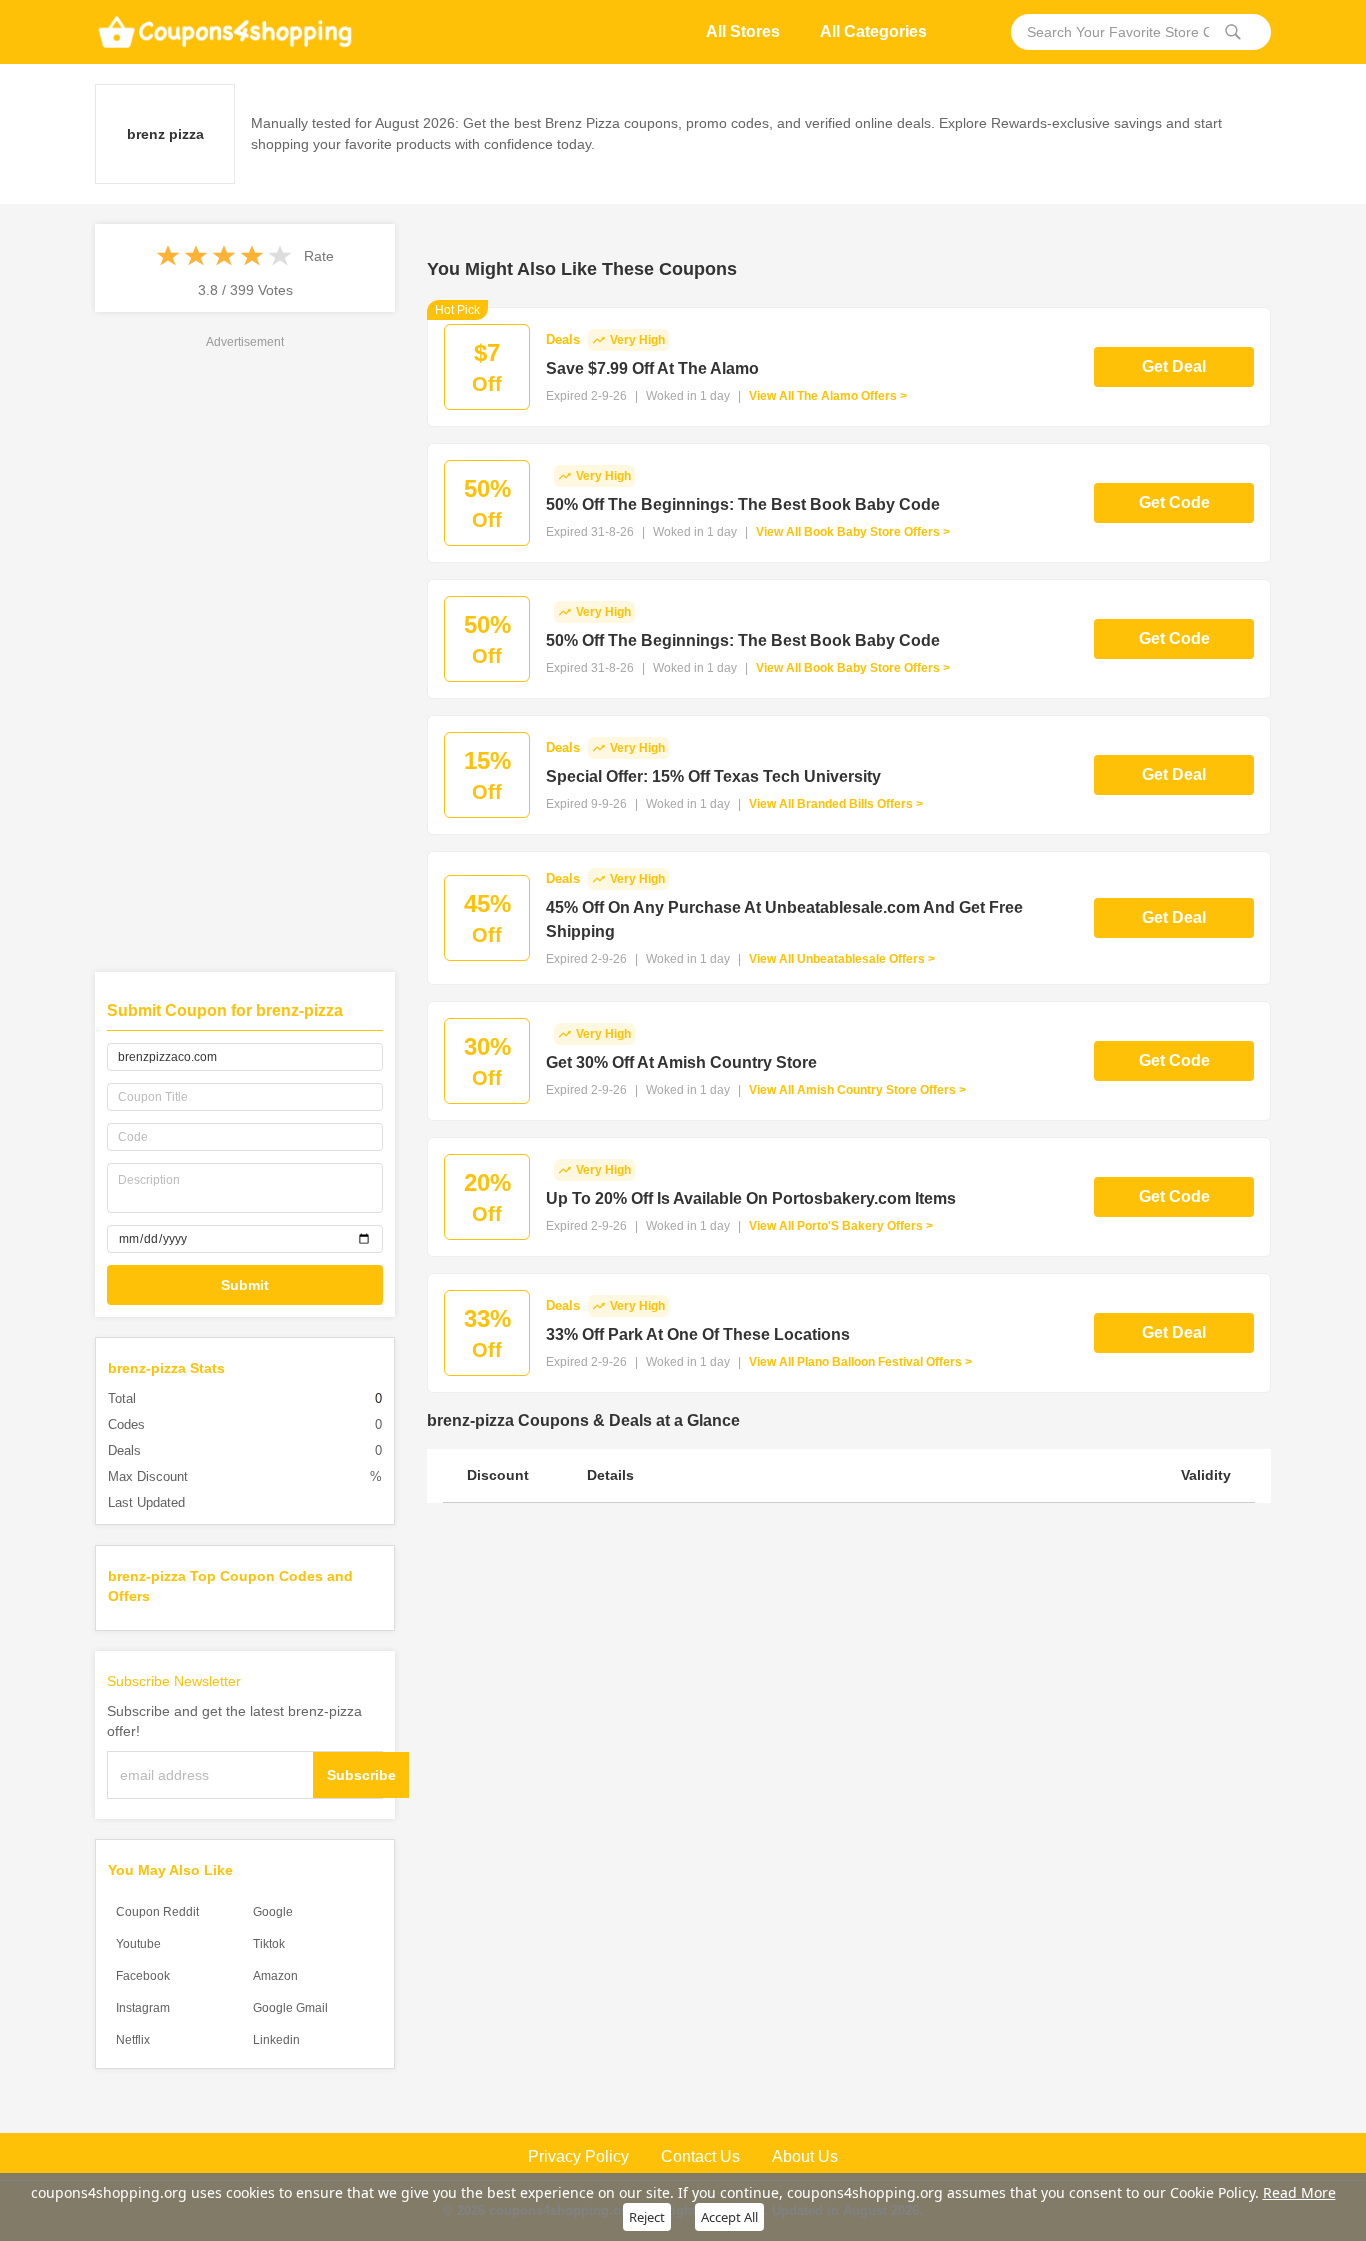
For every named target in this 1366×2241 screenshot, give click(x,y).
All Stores (743, 31)
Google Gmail (290, 2008)
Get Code (1174, 502)
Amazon (275, 1976)
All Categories (873, 31)
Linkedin (276, 2040)
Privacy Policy (578, 2156)
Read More (1299, 2192)
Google (273, 1912)
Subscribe (361, 1775)
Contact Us (700, 2156)
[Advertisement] (245, 652)
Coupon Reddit (157, 1912)
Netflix (133, 2040)
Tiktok (269, 1944)
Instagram (143, 2008)
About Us (805, 2156)
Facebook (143, 1976)
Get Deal (1174, 366)
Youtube (138, 1944)
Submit (245, 1285)
